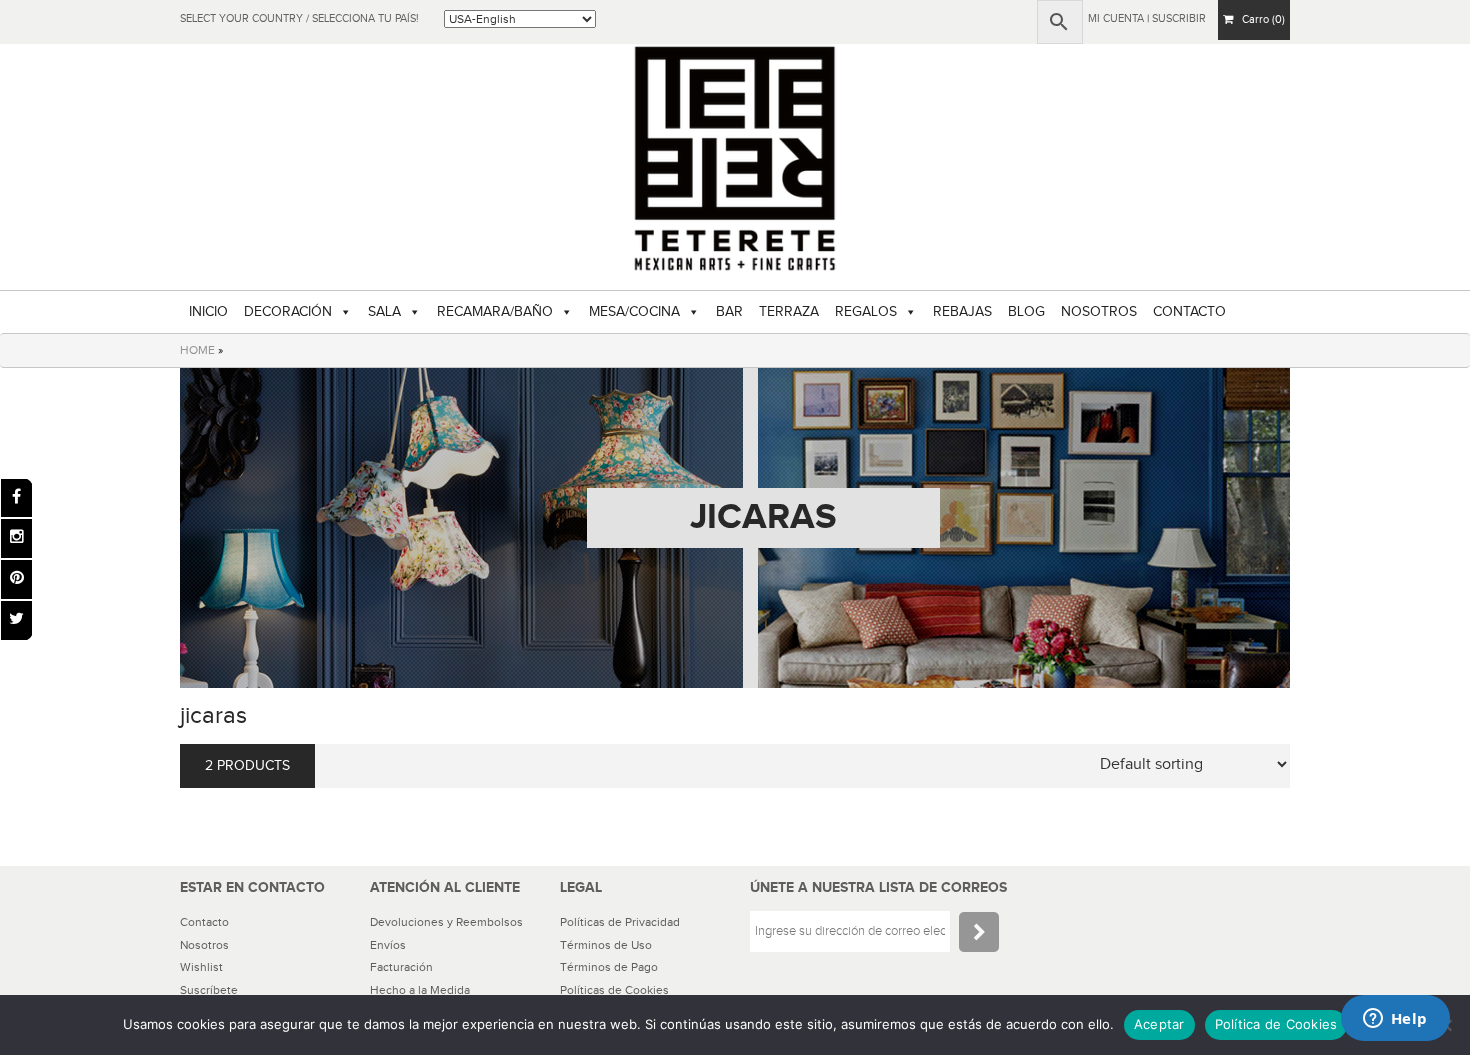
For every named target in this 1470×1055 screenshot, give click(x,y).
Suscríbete (209, 990)
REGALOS (866, 312)
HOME (197, 350)
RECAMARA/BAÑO (495, 312)
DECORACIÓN (288, 312)
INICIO (208, 312)
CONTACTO (1189, 312)
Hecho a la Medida (420, 990)
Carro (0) (1259, 19)
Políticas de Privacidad (620, 922)
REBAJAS (962, 312)
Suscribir (1179, 18)
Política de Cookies (1276, 1024)
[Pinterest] (16, 579)
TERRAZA (789, 312)
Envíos (388, 945)
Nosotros (204, 945)
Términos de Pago (609, 967)
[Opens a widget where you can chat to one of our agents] (1395, 1020)
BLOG (1026, 312)
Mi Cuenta (1116, 18)
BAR (729, 312)
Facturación (401, 967)
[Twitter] (16, 620)
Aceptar (1159, 1024)
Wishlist (201, 967)
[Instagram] (16, 538)
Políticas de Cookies (614, 990)
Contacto (204, 922)
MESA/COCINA (634, 312)
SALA (384, 312)
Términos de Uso (606, 945)
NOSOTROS (1099, 312)
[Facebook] (16, 498)
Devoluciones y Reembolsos (446, 922)
